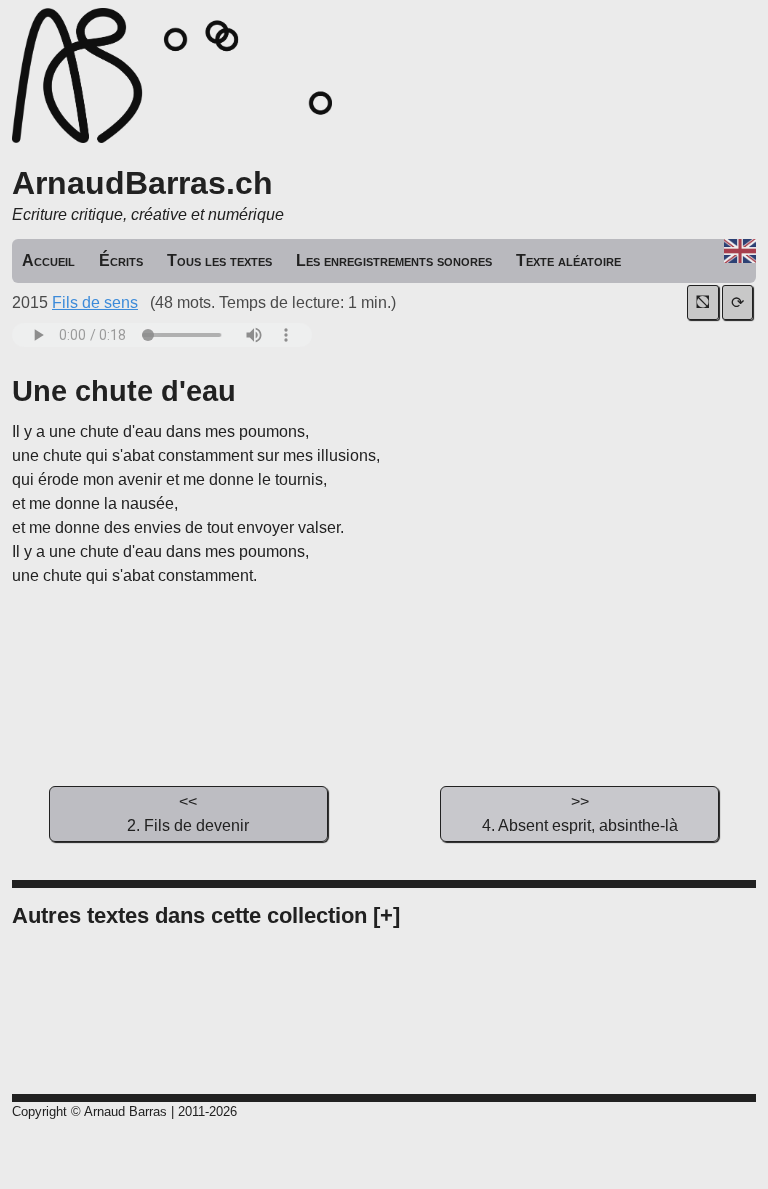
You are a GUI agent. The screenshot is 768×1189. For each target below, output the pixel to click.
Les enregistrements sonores (394, 260)
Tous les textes (219, 260)
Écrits (121, 260)
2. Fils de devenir (188, 813)
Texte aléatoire (568, 260)
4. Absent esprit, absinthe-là (580, 813)
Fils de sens (95, 302)
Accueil (48, 260)
